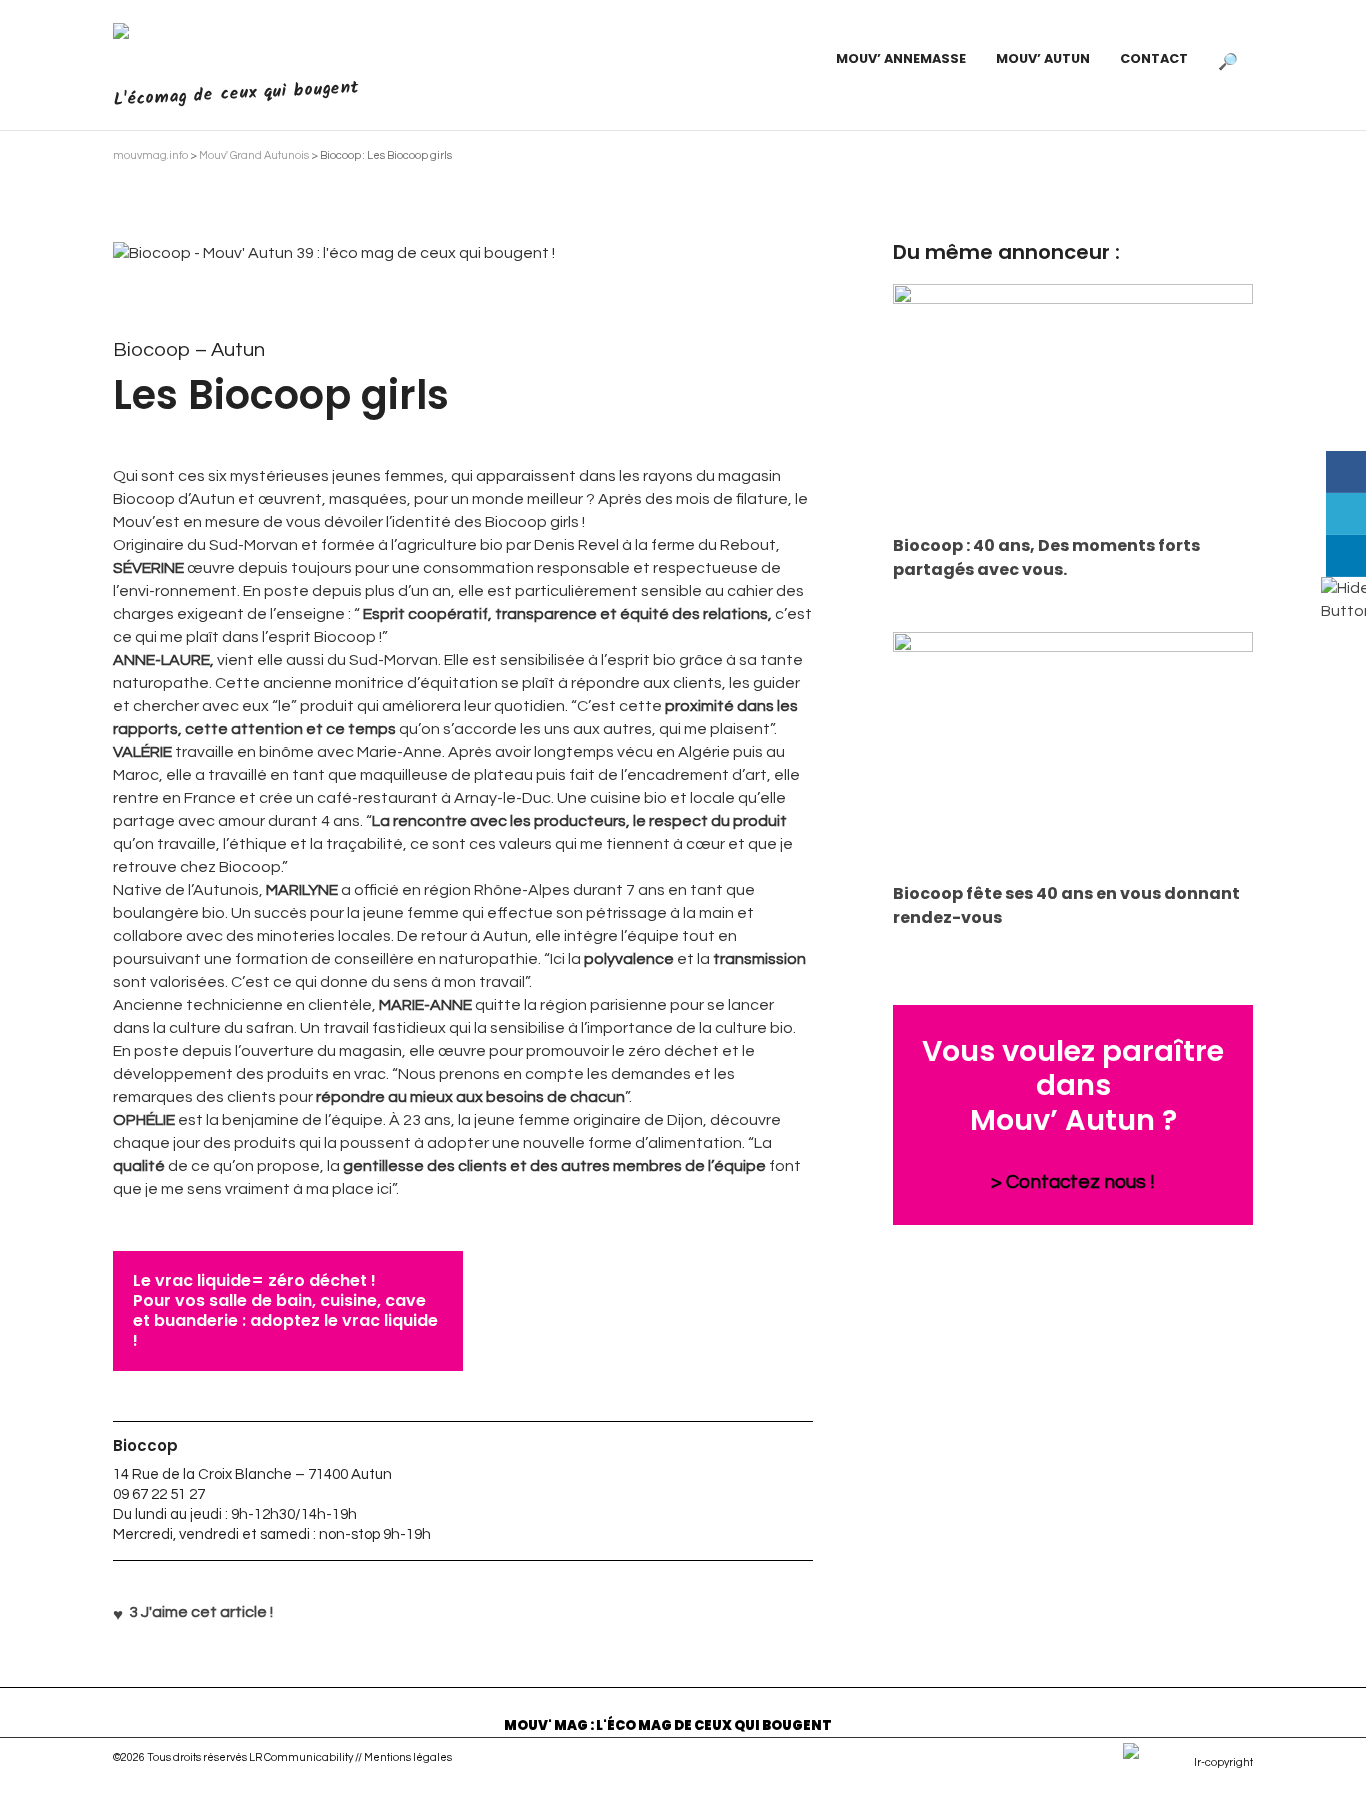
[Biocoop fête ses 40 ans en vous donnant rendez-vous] (1073, 752)
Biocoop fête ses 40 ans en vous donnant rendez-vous (1066, 905)
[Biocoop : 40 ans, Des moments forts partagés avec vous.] (1073, 404)
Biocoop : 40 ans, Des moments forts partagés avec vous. (1046, 557)
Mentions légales (408, 1757)
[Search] (1228, 59)
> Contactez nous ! (1073, 1182)
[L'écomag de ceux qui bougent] (226, 48)
